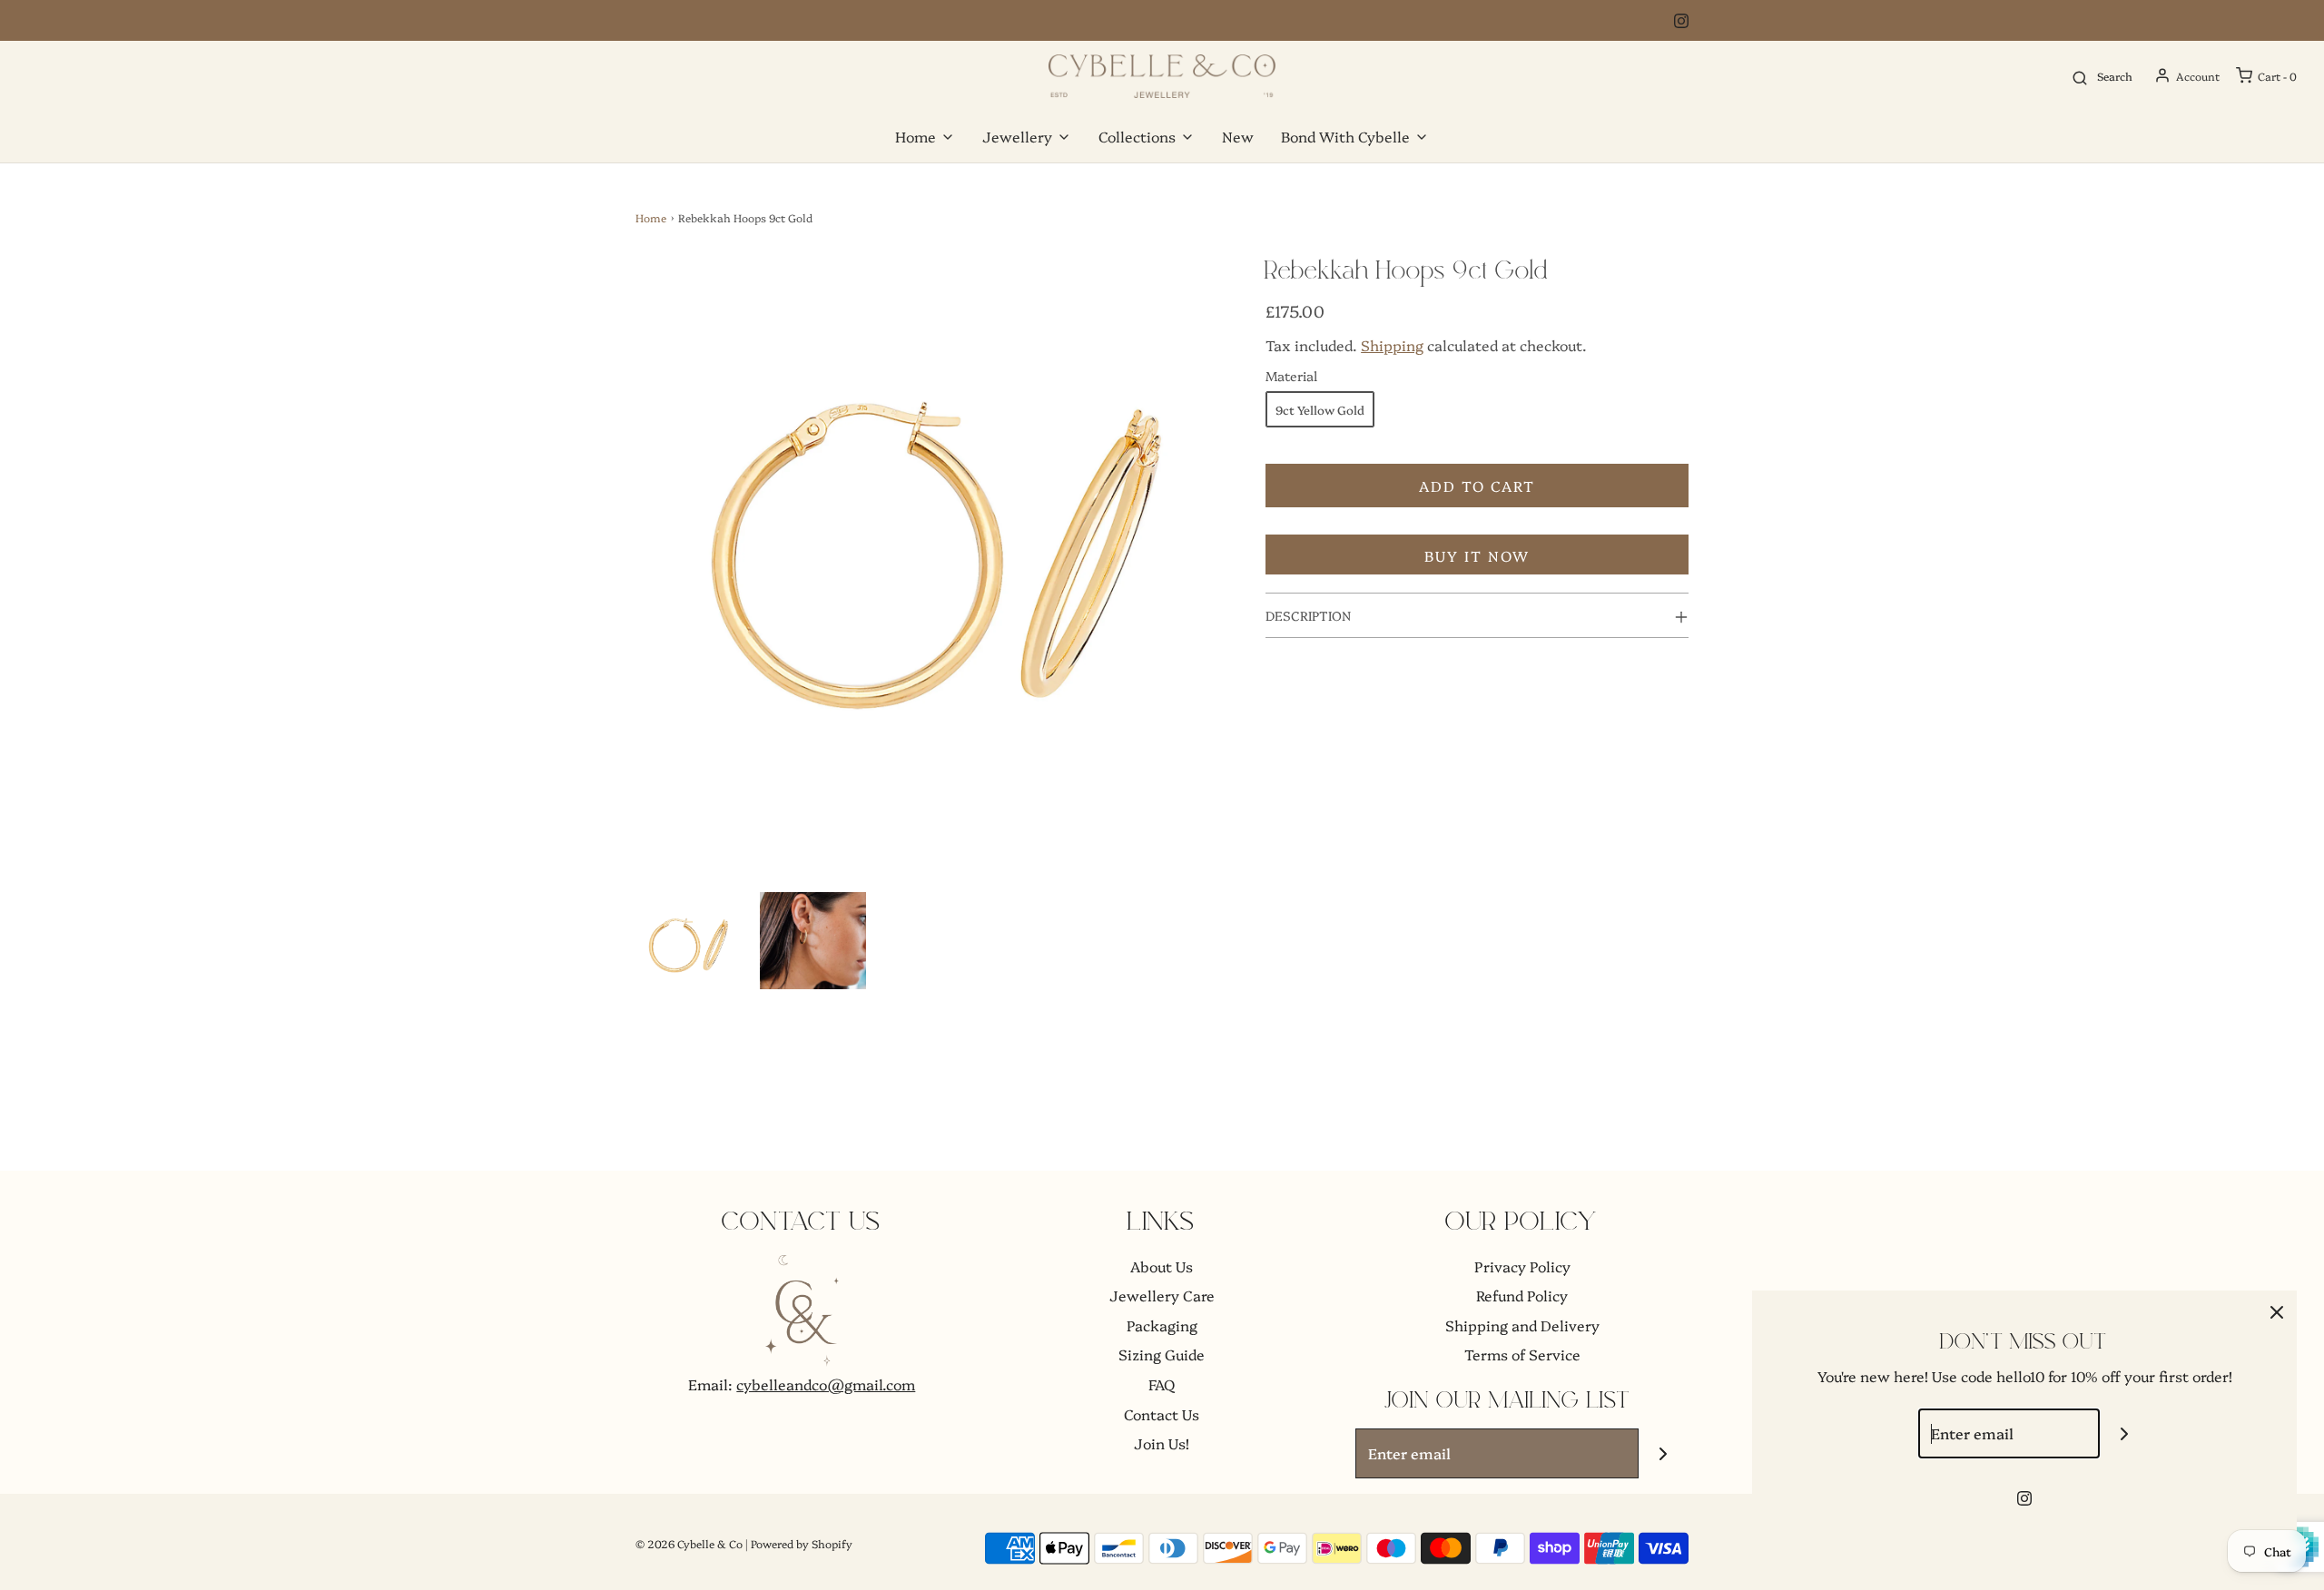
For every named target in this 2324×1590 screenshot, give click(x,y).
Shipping (1392, 345)
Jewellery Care (1162, 1295)
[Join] (1664, 1453)
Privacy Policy (1522, 1266)
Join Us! (1162, 1443)
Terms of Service (1522, 1354)
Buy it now (1477, 555)
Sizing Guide (1162, 1354)
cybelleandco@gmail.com (826, 1384)
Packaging (1162, 1325)
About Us (1162, 1266)
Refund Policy (1522, 1295)
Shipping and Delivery (1522, 1325)
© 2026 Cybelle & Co (689, 1543)
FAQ (1162, 1384)
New (1238, 136)
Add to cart (1477, 486)
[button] (689, 945)
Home (651, 217)
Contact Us (1162, 1414)
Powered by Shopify (802, 1543)
